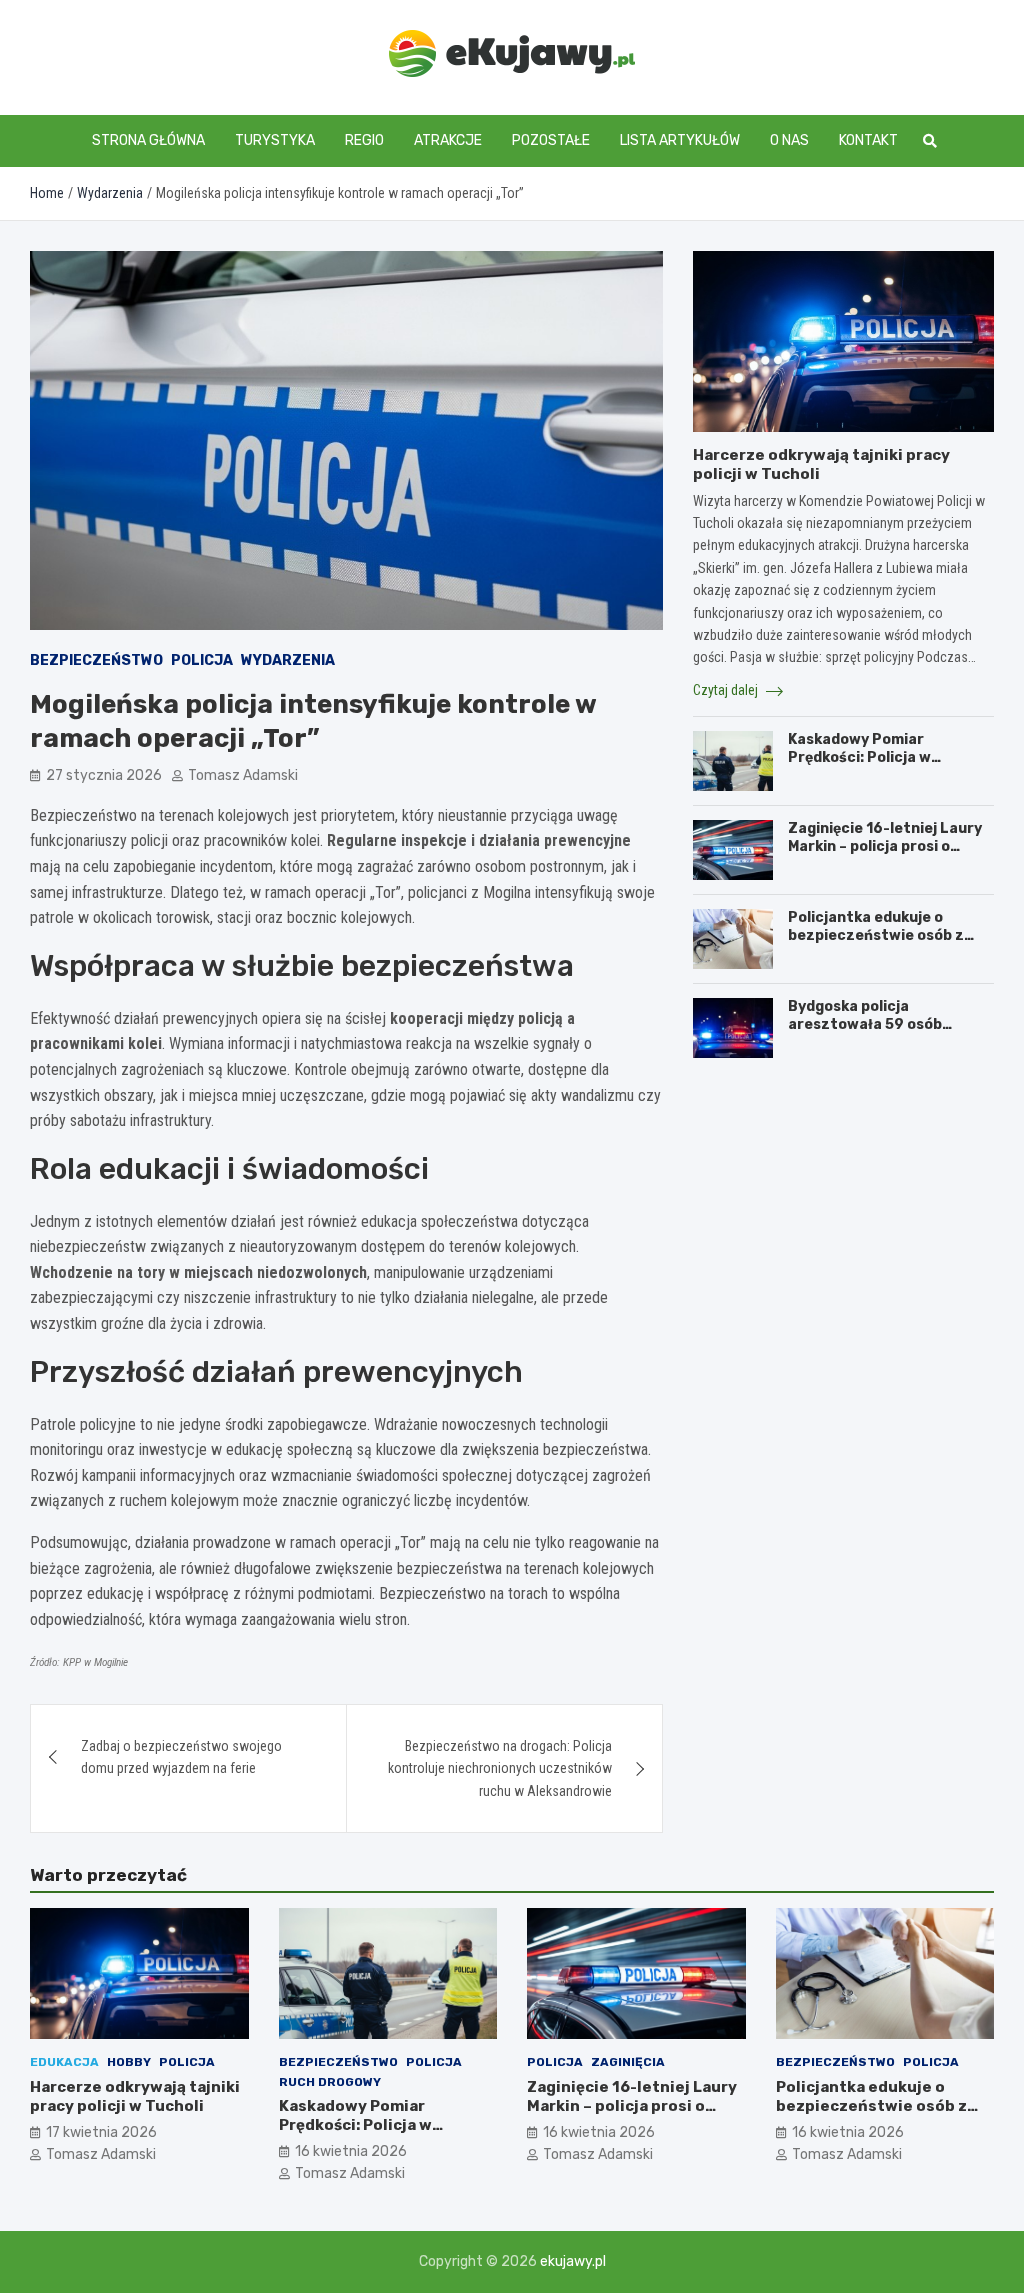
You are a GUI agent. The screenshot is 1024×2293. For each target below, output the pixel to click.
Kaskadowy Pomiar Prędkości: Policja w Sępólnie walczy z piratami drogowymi (885, 767)
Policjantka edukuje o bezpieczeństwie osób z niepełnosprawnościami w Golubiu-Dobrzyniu (882, 945)
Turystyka (275, 140)
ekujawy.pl (573, 2261)
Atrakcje (448, 140)
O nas (789, 140)
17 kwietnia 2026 (101, 2132)
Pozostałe (551, 140)
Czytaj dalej (727, 690)
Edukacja (64, 2062)
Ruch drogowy (330, 2082)
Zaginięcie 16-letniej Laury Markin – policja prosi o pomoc (885, 846)
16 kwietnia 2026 (351, 2151)
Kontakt (868, 140)
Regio (364, 140)
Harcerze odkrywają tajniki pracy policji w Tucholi (135, 2097)
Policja (202, 660)
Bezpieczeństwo (96, 660)
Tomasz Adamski (243, 775)
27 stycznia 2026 (104, 775)
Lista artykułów (680, 140)
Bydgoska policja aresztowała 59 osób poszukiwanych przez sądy (885, 1024)
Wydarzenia (288, 660)
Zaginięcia (628, 2062)
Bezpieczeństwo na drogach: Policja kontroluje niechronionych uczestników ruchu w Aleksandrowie (500, 1768)
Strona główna (148, 140)
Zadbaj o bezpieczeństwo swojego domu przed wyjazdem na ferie (181, 1757)
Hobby (129, 2062)
